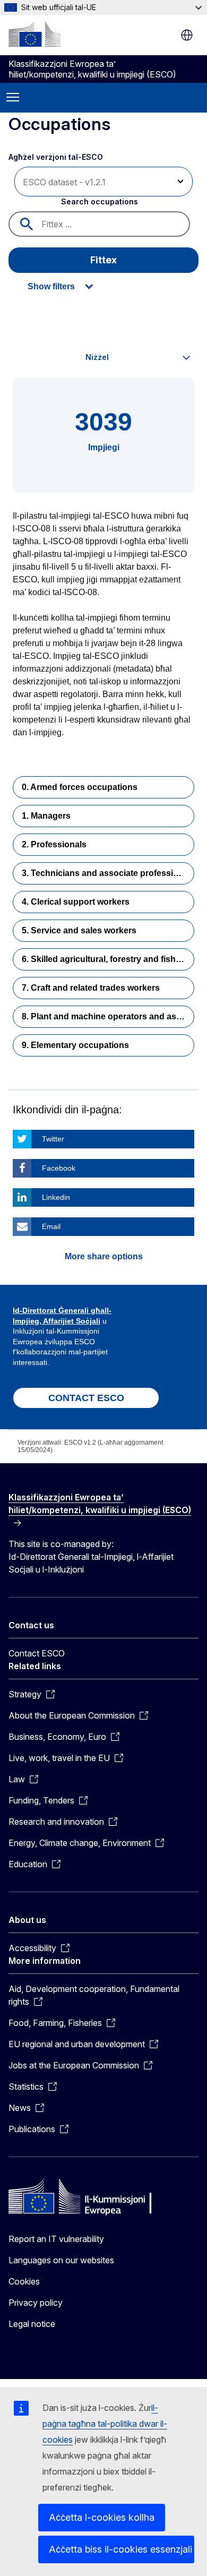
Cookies (24, 2281)
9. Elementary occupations (75, 1045)
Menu (13, 98)
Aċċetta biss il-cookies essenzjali (120, 2549)
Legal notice (32, 2324)
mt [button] (187, 35)
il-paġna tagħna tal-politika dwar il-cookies (105, 2424)
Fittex (103, 260)
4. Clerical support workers (76, 902)
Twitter (53, 1139)
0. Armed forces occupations (80, 787)
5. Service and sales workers (79, 930)
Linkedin (56, 1197)
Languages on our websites (61, 2260)
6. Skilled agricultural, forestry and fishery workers (108, 959)
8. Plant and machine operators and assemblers (108, 1016)
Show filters (51, 286)
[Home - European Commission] (34, 34)
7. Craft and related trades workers (91, 988)
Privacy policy (36, 2303)
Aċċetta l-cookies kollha (102, 2517)
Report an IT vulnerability (56, 2239)
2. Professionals (54, 844)
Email (51, 1226)
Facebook (59, 1168)
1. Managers (46, 816)
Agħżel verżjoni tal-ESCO (57, 157)
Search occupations (100, 201)
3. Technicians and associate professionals (108, 873)
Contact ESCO (37, 1653)
